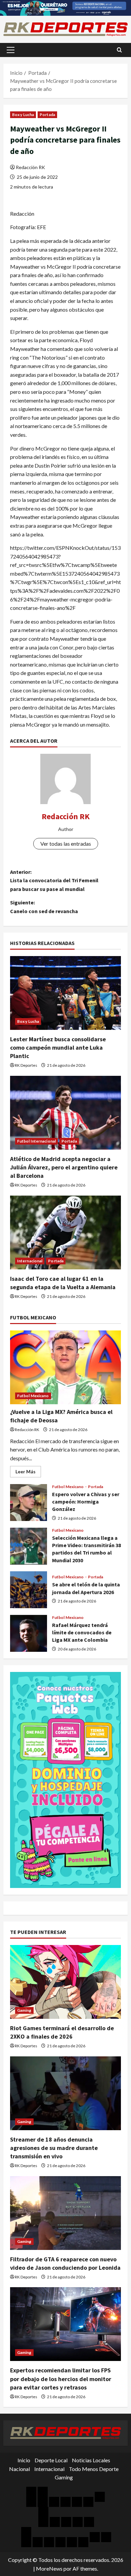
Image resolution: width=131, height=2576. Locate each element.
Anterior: (54, 880)
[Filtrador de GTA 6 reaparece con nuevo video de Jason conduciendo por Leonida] (65, 2213)
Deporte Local (51, 2460)
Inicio (24, 2460)
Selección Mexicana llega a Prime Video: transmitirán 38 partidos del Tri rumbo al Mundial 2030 (29, 1546)
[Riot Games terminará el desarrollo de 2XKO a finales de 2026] (65, 1982)
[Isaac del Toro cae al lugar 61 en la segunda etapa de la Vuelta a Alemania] (65, 1232)
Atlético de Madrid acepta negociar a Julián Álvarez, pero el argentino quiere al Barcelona (64, 1167)
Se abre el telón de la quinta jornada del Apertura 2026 (29, 1590)
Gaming (24, 2010)
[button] (11, 50)
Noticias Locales (91, 2460)
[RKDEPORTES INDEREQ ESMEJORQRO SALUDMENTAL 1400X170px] (65, 7)
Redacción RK (30, 167)
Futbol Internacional (36, 1141)
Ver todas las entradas (66, 844)
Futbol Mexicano (33, 1396)
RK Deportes (26, 1065)
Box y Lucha (23, 115)
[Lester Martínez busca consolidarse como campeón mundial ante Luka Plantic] (65, 993)
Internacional (30, 1261)
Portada (47, 115)
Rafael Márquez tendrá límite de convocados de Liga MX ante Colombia (29, 1633)
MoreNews (49, 2568)
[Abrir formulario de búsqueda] (119, 50)
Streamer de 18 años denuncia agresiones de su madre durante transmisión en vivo (54, 2148)
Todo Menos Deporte (94, 2469)
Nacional (19, 2469)
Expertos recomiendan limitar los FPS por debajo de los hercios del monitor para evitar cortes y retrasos (61, 2379)
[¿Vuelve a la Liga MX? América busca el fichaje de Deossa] (65, 1367)
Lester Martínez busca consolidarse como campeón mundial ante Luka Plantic (58, 1047)
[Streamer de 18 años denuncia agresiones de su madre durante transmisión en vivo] (65, 2093)
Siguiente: (44, 907)
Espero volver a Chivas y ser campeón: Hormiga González (29, 1503)
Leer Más (28, 1473)
